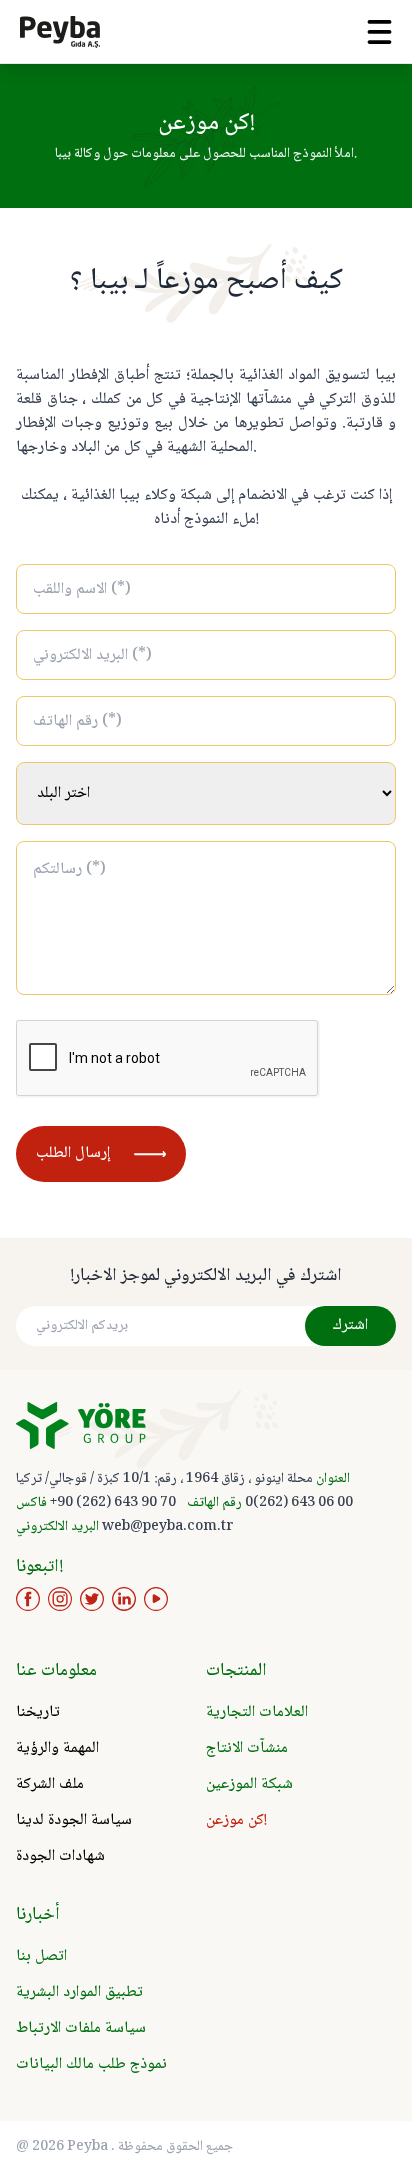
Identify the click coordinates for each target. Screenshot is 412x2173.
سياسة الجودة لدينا (74, 1820)
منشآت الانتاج (247, 1748)
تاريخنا (38, 1712)
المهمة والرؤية (57, 1748)
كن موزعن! (236, 1820)
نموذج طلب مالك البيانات (91, 2064)
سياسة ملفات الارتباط (81, 2028)
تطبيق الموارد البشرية (79, 1992)
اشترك (350, 1325)
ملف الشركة (50, 1784)
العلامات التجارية (257, 1712)
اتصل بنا (41, 1956)
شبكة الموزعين (249, 1784)
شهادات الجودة (60, 1856)
